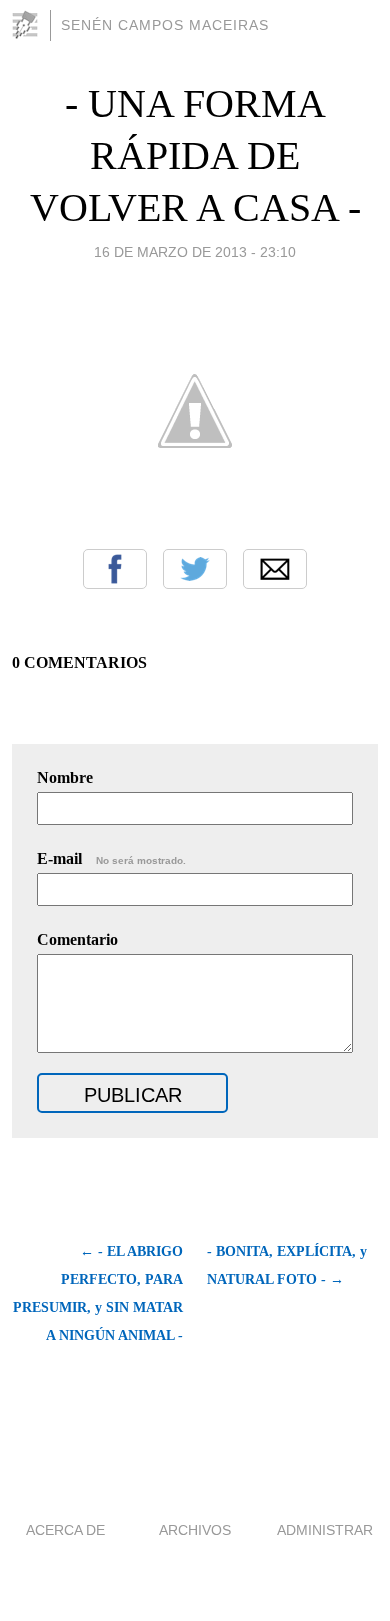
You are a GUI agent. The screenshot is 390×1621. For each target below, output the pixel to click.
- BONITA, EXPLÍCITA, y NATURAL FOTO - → (287, 1265)
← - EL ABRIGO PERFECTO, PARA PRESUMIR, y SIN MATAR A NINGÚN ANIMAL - (98, 1293)
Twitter (195, 569)
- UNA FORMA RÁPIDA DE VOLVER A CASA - (195, 155)
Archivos (195, 1530)
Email (275, 569)
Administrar (325, 1530)
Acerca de (65, 1530)
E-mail (111, 858)
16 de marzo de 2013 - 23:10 (195, 252)
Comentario (77, 939)
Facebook (115, 569)
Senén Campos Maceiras (165, 25)
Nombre (65, 777)
